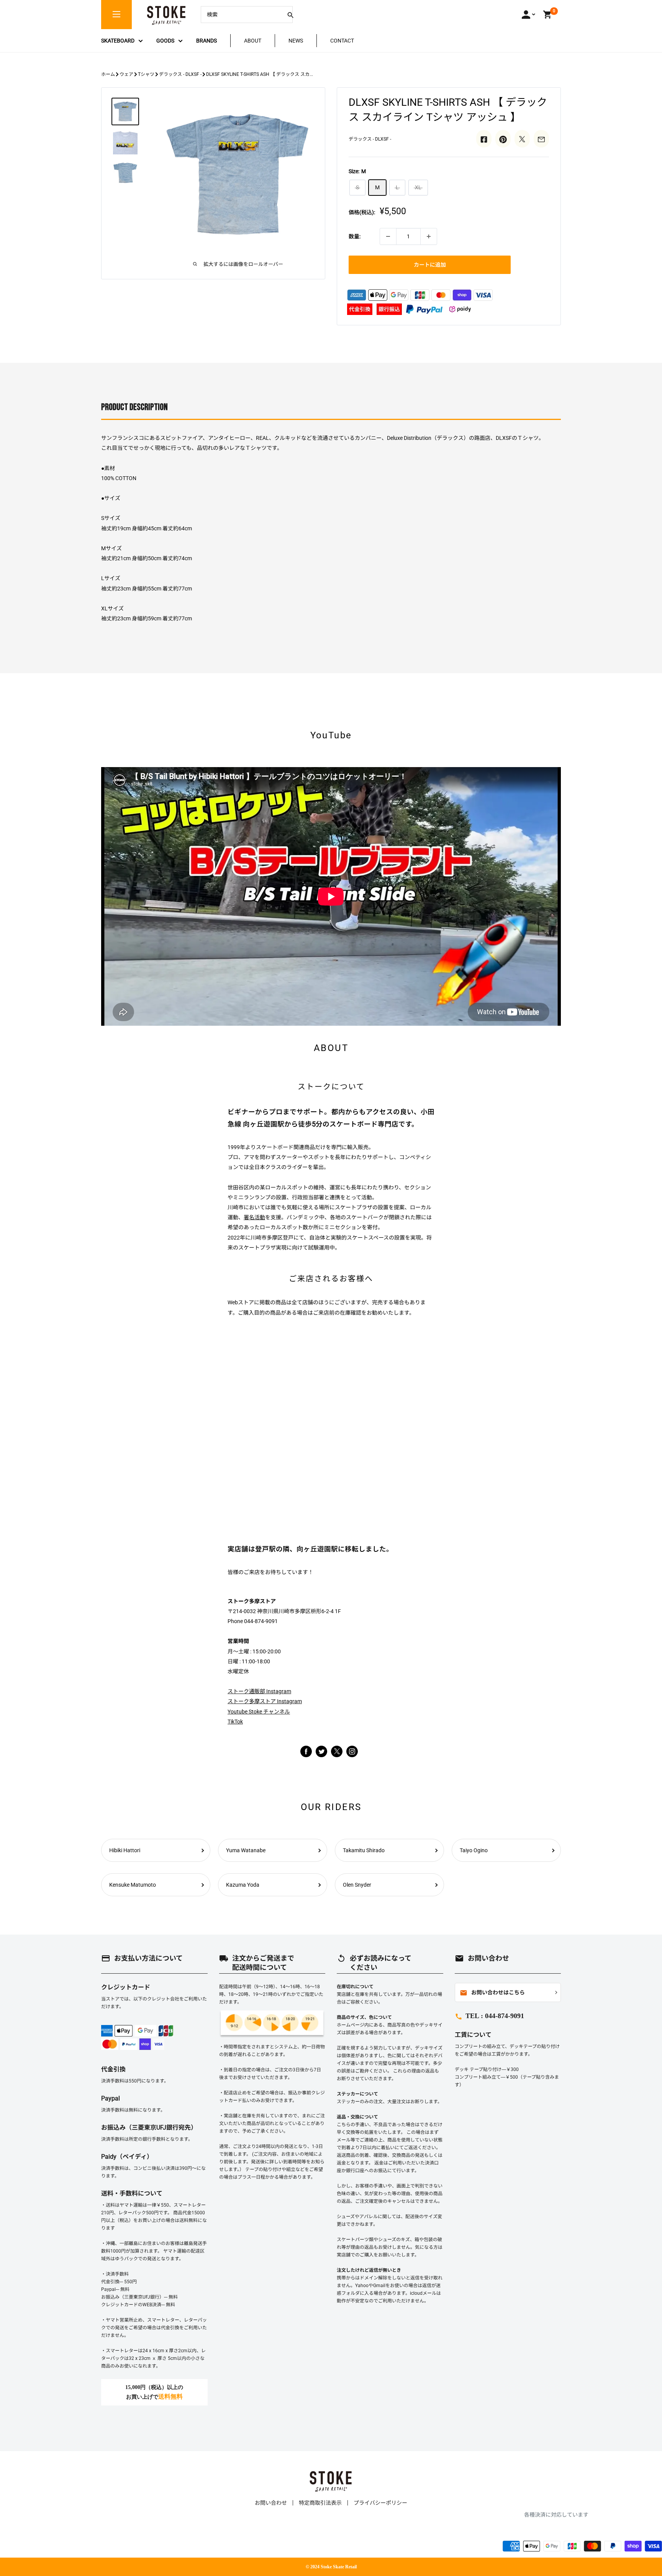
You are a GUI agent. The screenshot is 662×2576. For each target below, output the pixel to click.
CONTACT (342, 41)
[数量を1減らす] (388, 236)
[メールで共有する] (541, 139)
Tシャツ (146, 74)
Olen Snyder (357, 1885)
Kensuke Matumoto (133, 1885)
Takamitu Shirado (364, 1850)
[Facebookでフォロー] (306, 1751)
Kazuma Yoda (243, 1885)
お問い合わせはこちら (492, 1993)
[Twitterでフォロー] (321, 1751)
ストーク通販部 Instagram (259, 1691)
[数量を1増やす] (429, 236)
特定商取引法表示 (320, 2503)
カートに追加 (430, 265)
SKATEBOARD (118, 41)
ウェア (126, 74)
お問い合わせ (271, 2503)
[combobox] (241, 15)
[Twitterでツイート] (522, 139)
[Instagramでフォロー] (337, 1755)
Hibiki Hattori (125, 1850)
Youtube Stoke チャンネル (259, 1712)
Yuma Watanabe (246, 1850)
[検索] (290, 15)
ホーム (108, 74)
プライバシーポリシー (380, 2503)
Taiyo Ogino (474, 1850)
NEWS (296, 41)
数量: (355, 236)
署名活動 (254, 1217)
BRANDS (206, 41)
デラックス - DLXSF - (180, 74)
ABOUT (253, 41)
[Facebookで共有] (484, 139)
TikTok (235, 1722)
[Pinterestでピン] (503, 139)
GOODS (165, 41)
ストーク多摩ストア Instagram (265, 1701)
